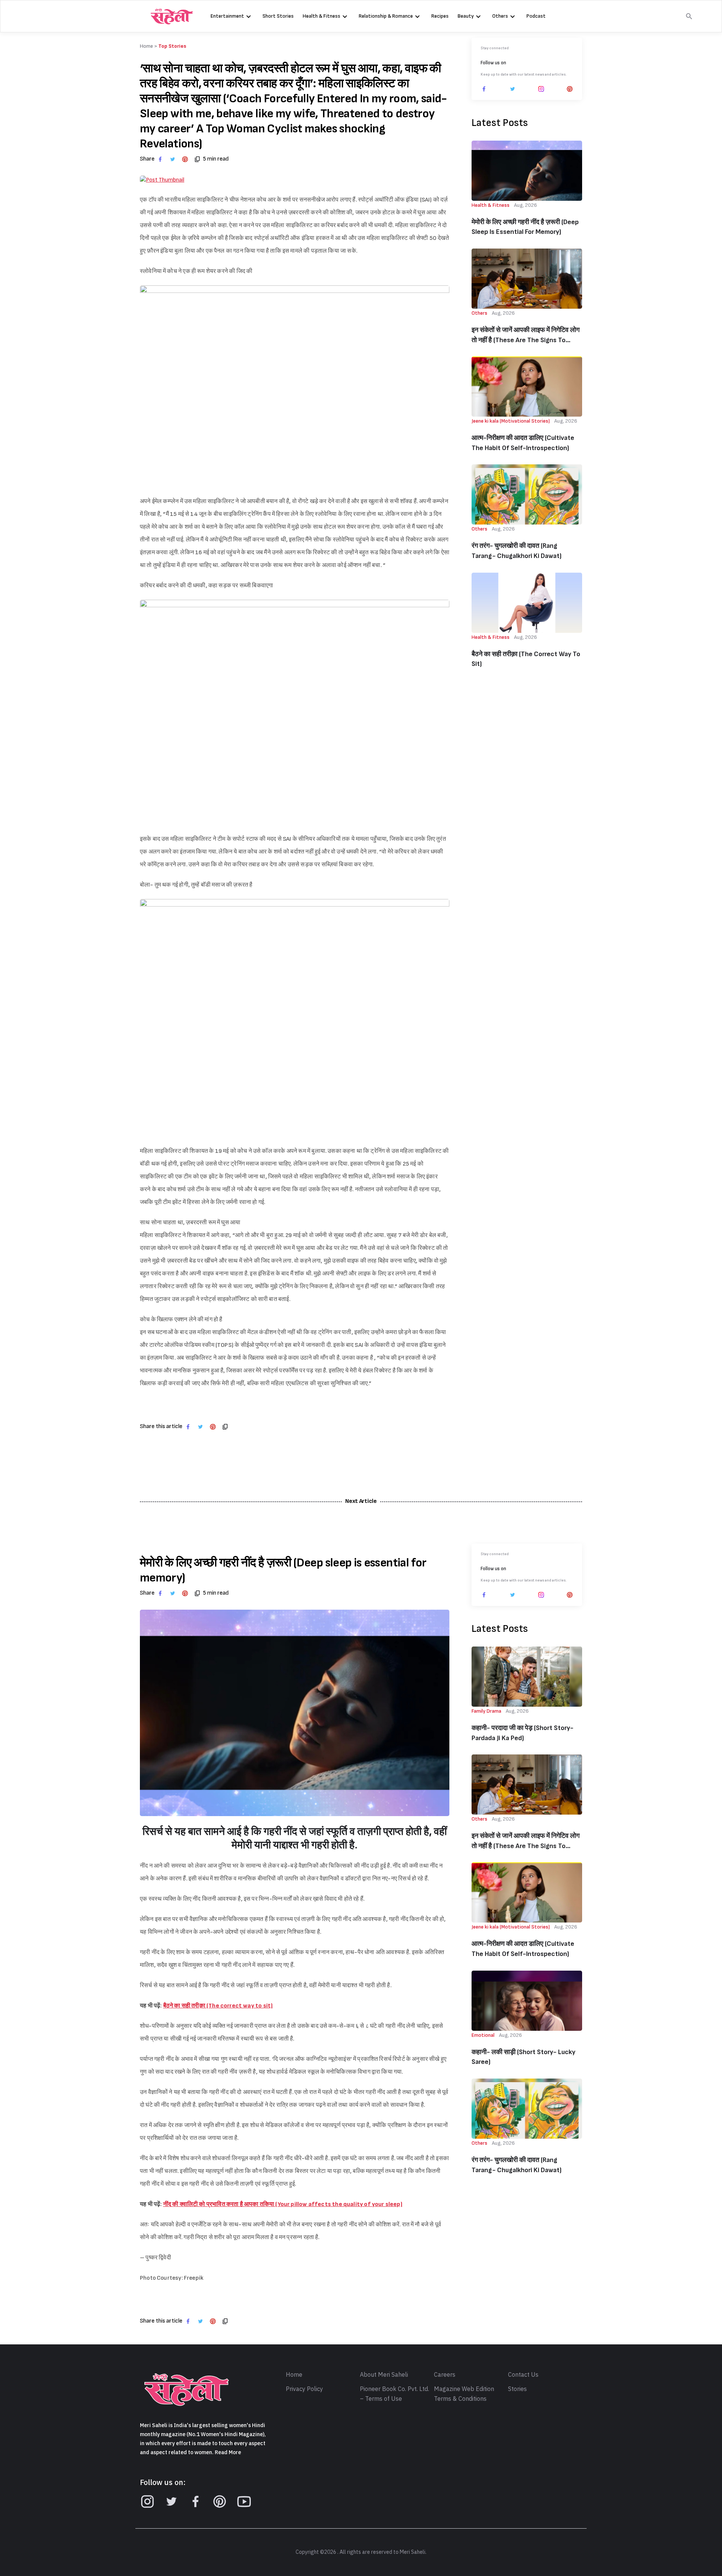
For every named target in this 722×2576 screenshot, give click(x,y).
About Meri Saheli (384, 2375)
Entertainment (227, 16)
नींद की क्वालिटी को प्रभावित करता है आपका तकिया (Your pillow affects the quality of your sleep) (283, 2204)
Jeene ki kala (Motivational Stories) (511, 421)
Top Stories (172, 46)
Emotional (483, 2035)
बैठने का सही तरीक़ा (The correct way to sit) (526, 659)
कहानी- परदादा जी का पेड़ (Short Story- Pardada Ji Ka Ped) (523, 1733)
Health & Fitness (322, 16)
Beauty (466, 16)
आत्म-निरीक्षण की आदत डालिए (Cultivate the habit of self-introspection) (523, 443)
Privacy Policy (304, 2389)
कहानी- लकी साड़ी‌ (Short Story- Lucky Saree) (523, 2057)
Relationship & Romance (386, 16)
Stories (517, 2389)
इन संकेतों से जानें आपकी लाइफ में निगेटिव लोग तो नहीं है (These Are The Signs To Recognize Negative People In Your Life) (526, 336)
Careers (445, 2375)
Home (294, 2375)
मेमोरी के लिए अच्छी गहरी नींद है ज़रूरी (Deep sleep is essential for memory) (525, 227)
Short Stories (278, 16)
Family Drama (486, 1711)
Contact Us (523, 2375)
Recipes (440, 16)
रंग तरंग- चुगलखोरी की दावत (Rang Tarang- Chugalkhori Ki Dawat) (516, 551)
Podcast (536, 16)
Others (500, 16)
